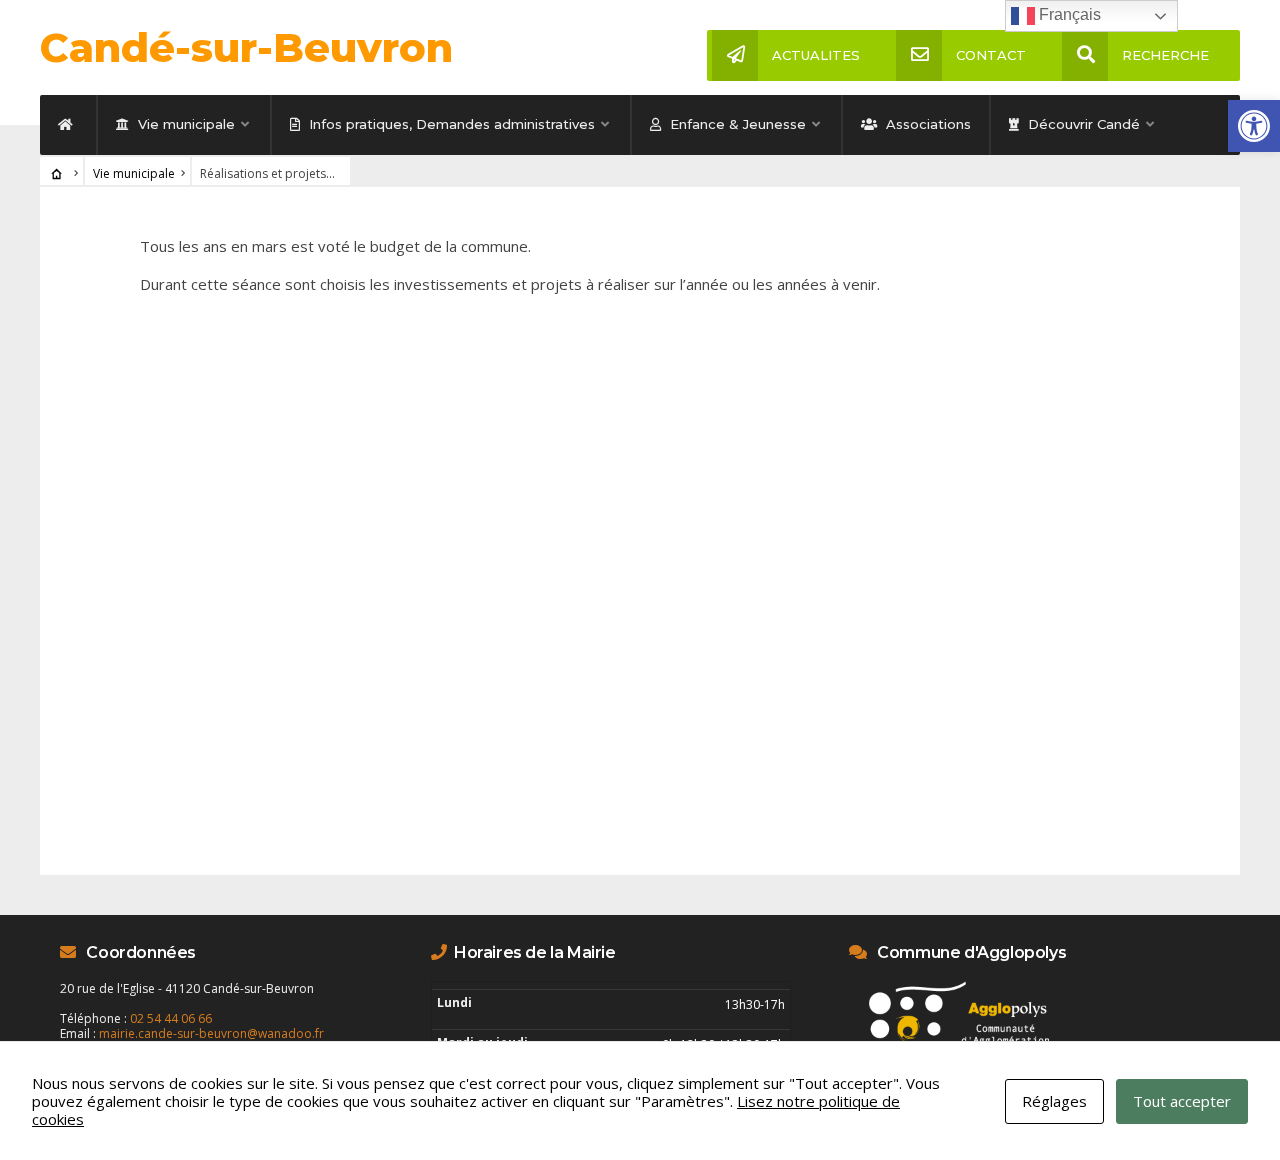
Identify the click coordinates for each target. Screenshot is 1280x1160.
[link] (1254, 126)
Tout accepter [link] (1182, 1101)
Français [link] (1068, 14)
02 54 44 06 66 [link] (171, 1018)
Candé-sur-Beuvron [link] (246, 47)
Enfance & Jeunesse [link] (736, 124)
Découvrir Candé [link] (1082, 124)
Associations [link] (926, 124)
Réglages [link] (1054, 1101)
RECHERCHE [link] (1165, 55)
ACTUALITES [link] (816, 55)
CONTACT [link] (991, 55)
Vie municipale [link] (184, 124)
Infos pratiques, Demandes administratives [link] (450, 124)
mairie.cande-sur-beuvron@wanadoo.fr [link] (211, 1033)
